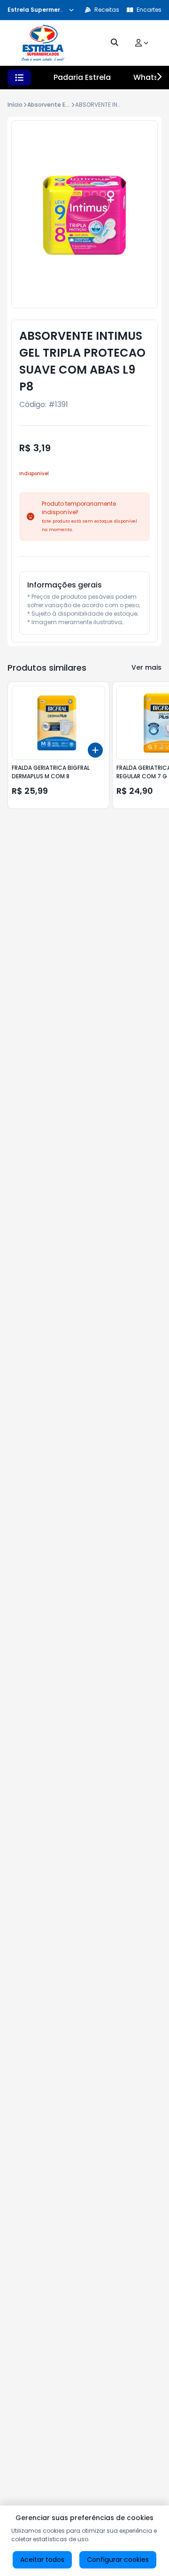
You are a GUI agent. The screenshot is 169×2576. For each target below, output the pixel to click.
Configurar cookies (118, 2560)
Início (15, 105)
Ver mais (146, 667)
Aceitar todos (42, 2560)
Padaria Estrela (82, 77)
